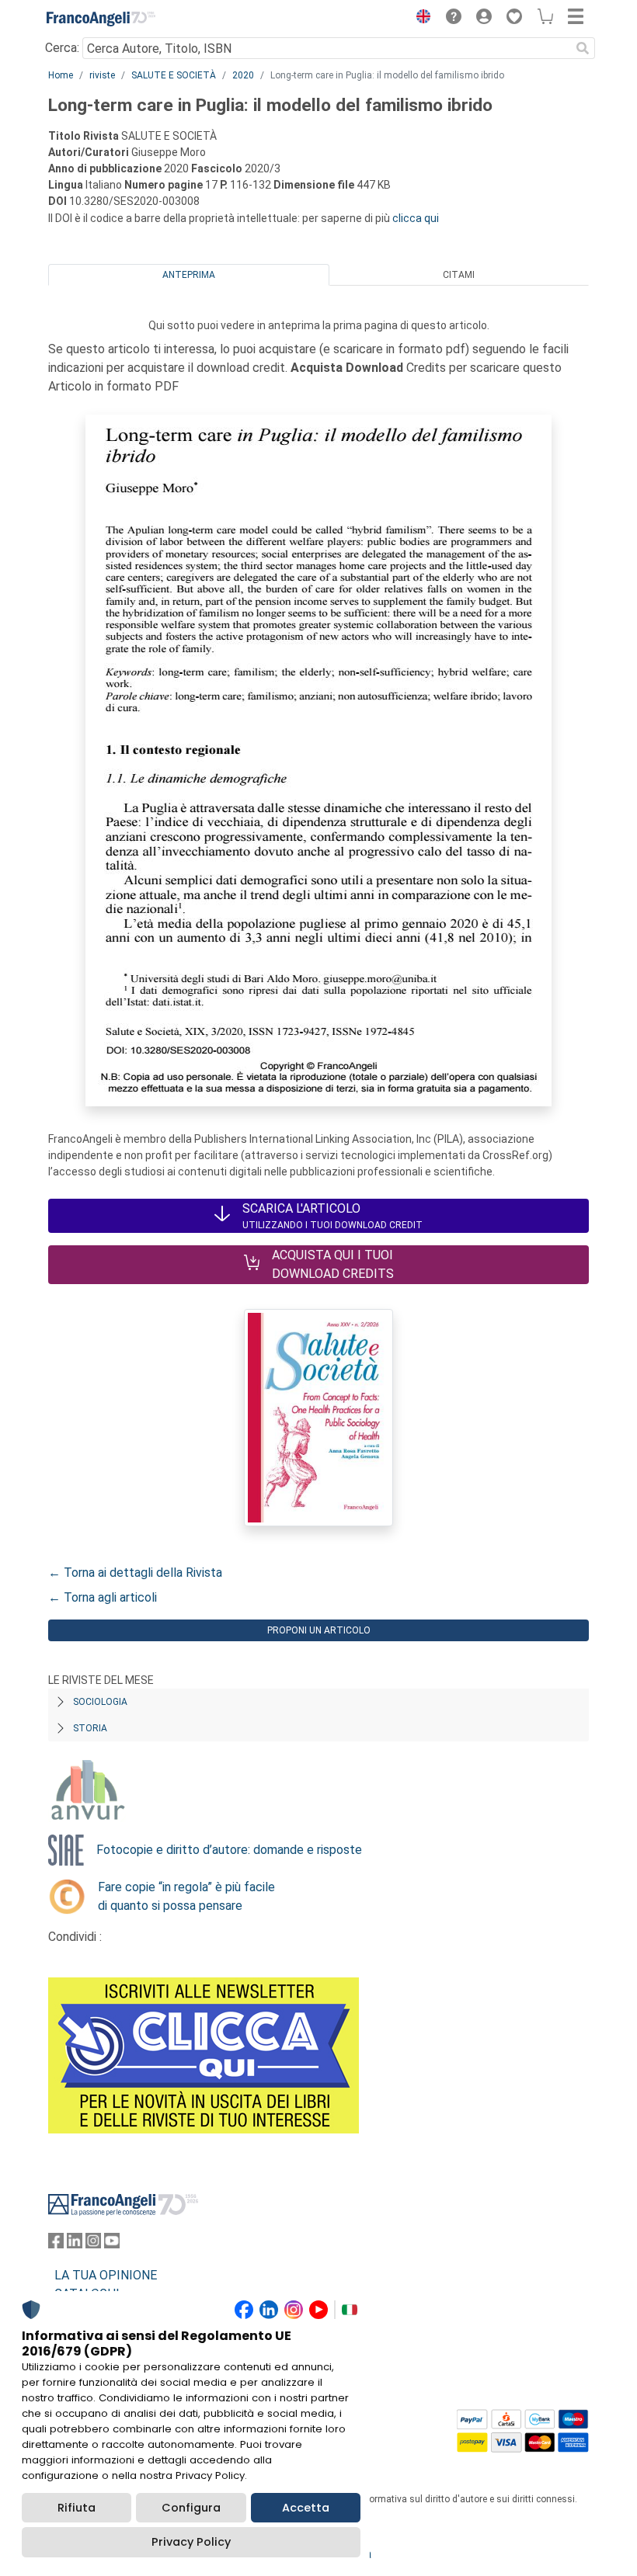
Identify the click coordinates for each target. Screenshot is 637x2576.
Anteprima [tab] (189, 275)
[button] (419, 19)
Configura (191, 2508)
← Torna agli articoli (103, 1597)
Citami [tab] (459, 275)
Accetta (306, 2508)
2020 (243, 75)
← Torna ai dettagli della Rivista (135, 1573)
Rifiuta (77, 2508)
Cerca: (62, 48)
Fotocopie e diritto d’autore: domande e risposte (229, 1850)
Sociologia (100, 1702)
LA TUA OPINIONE (106, 2275)
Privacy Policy (191, 2542)
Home (61, 75)
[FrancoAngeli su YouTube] (112, 2244)
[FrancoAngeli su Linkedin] (75, 2244)
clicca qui (416, 218)
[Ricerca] (583, 48)
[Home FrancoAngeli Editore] (101, 19)
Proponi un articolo (319, 1630)
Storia (90, 1728)
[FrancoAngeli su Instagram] (93, 2244)
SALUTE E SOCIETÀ (174, 75)
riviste (102, 75)
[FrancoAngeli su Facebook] (56, 2244)
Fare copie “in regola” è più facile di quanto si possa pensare (186, 1896)
